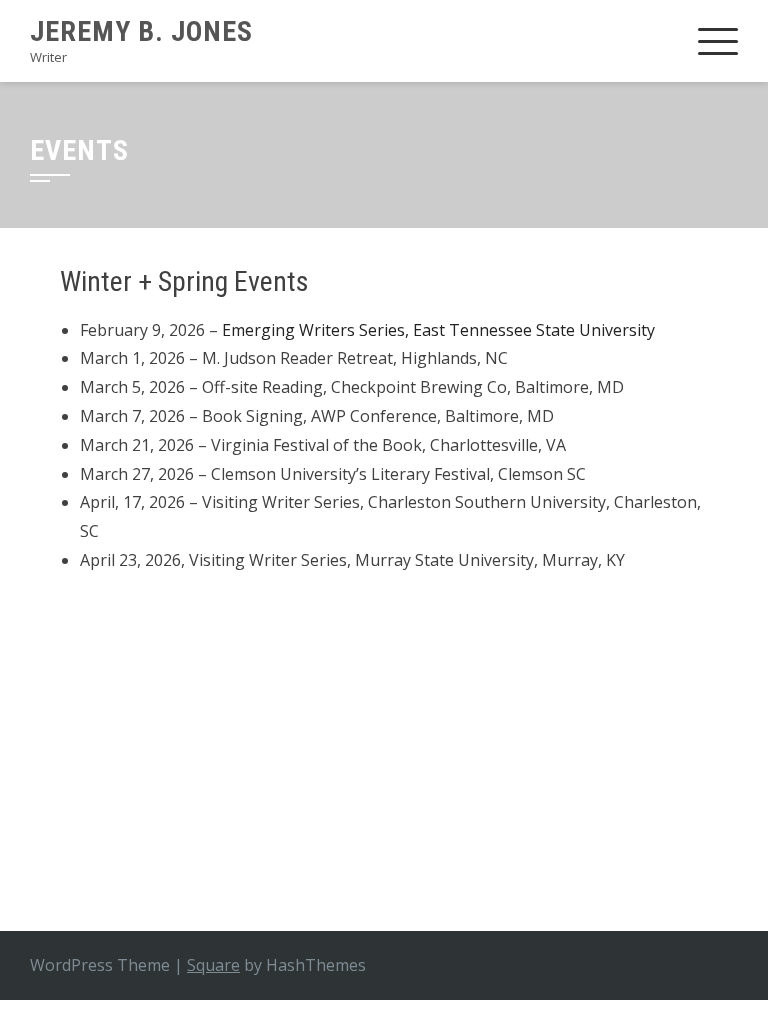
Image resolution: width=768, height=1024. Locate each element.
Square (213, 965)
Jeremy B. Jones (141, 31)
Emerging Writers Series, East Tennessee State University (440, 330)
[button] (78, 720)
